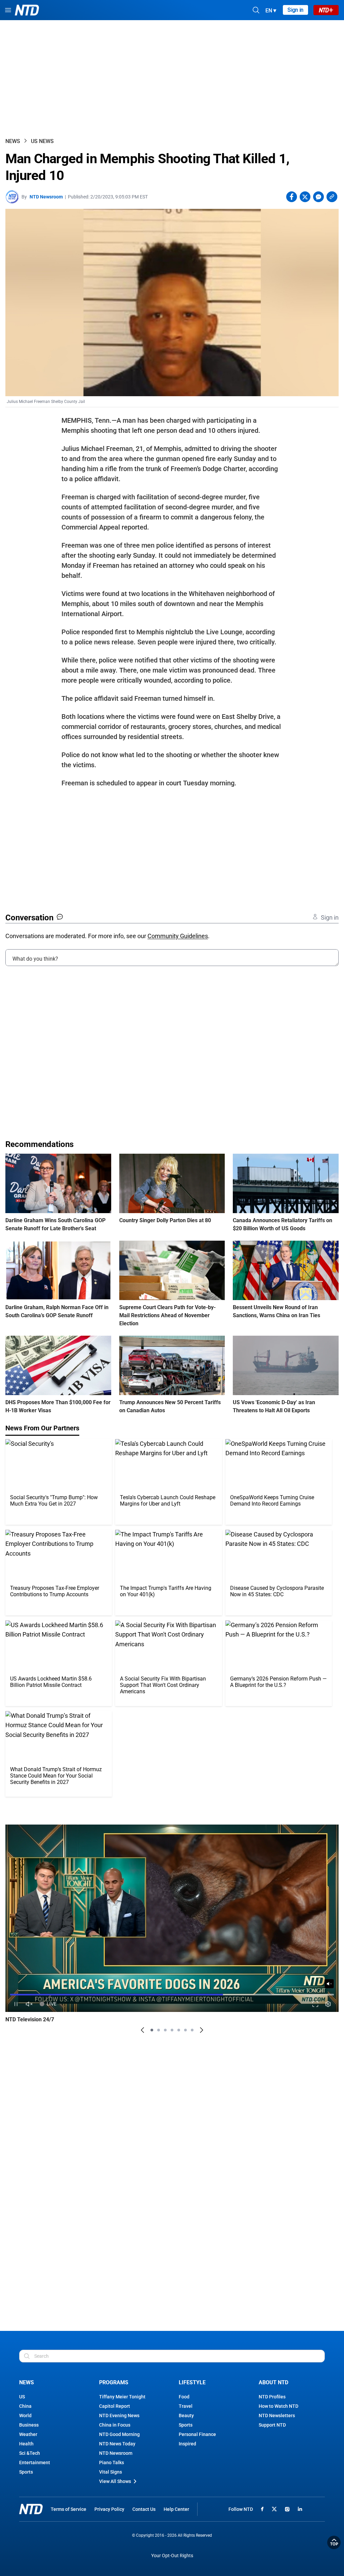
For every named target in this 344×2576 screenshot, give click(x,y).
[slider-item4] (172, 2030)
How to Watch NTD (278, 2406)
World (25, 2416)
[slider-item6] (185, 2030)
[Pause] (16, 2004)
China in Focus (115, 2425)
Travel (186, 2406)
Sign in (295, 10)
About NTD (273, 2382)
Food (184, 2397)
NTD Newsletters (277, 2416)
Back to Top (334, 2542)
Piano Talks (112, 2463)
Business (29, 2425)
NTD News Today (117, 2444)
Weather (28, 2434)
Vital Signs (111, 2472)
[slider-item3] (165, 2030)
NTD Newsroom (46, 197)
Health (26, 2444)
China (25, 2406)
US (22, 2397)
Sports (26, 2472)
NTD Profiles (272, 2397)
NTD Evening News (119, 2416)
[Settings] (328, 2004)
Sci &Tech (30, 2453)
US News (42, 141)
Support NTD (272, 2425)
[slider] (172, 1994)
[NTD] (31, 2509)
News (13, 141)
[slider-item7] (192, 2030)
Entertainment (35, 2463)
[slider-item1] (152, 2030)
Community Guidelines (178, 936)
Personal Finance (197, 2434)
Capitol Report (115, 2406)
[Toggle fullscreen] (315, 2004)
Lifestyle (192, 2382)
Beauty (186, 2416)
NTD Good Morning (119, 2434)
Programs (114, 2382)
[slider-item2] (159, 2030)
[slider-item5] (179, 2030)
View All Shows (115, 2481)
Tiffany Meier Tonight (122, 2397)
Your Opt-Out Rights (172, 2556)
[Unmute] (329, 1984)
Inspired (187, 2444)
